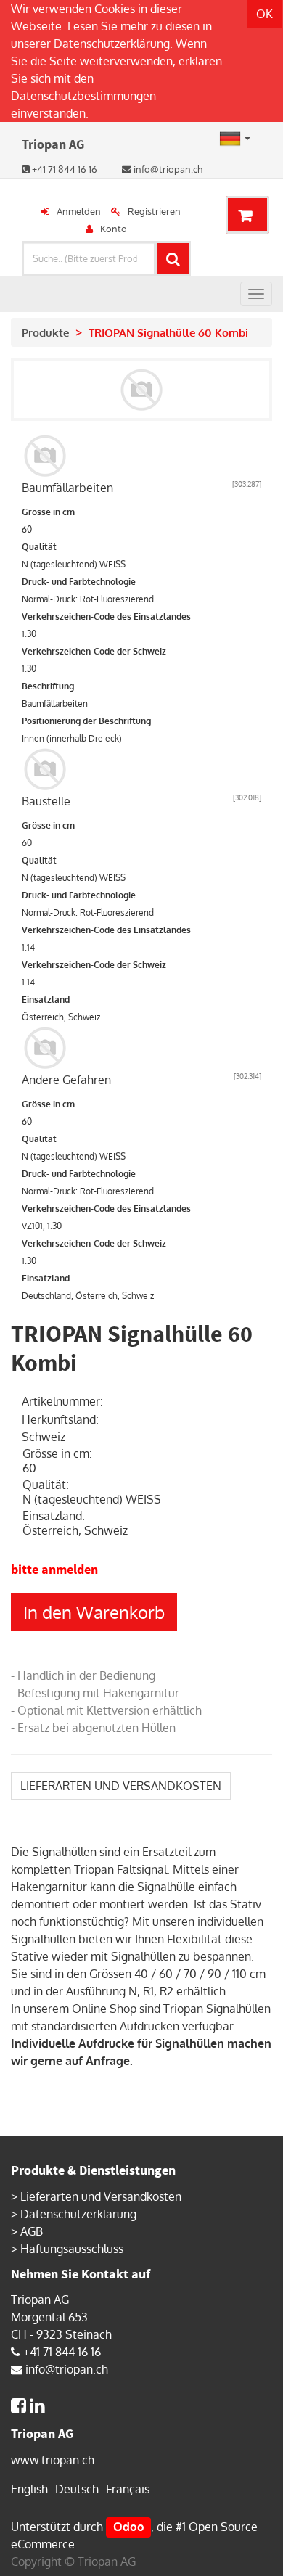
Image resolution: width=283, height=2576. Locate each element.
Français (128, 2489)
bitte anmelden (54, 1569)
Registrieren (154, 211)
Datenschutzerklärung (112, 44)
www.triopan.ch (53, 2460)
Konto (114, 229)
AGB (32, 2231)
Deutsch (77, 2489)
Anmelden (79, 211)
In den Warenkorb (94, 1612)
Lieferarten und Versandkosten (101, 2196)
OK (264, 14)
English (29, 2489)
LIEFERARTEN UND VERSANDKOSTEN (121, 1786)
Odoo (129, 2527)
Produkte (45, 333)
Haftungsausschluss (72, 2249)
